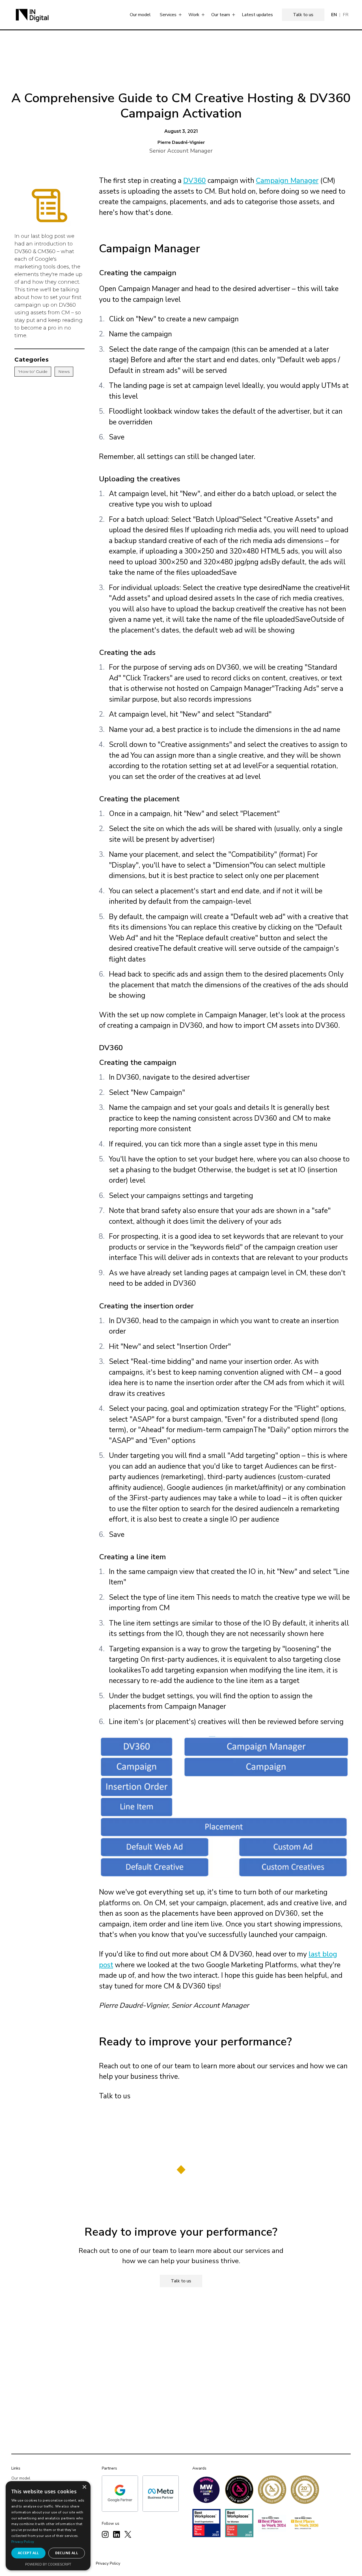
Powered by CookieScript (48, 2565)
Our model (140, 15)
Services (168, 15)
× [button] (84, 2487)
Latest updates (257, 15)
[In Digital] (32, 15)
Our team (221, 15)
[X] (128, 2534)
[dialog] (48, 2526)
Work (194, 15)
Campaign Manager (287, 181)
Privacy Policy (108, 2563)
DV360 (195, 181)
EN (334, 15)
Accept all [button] (28, 2553)
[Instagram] (105, 2534)
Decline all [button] (67, 2553)
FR (346, 15)
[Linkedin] (117, 2534)
